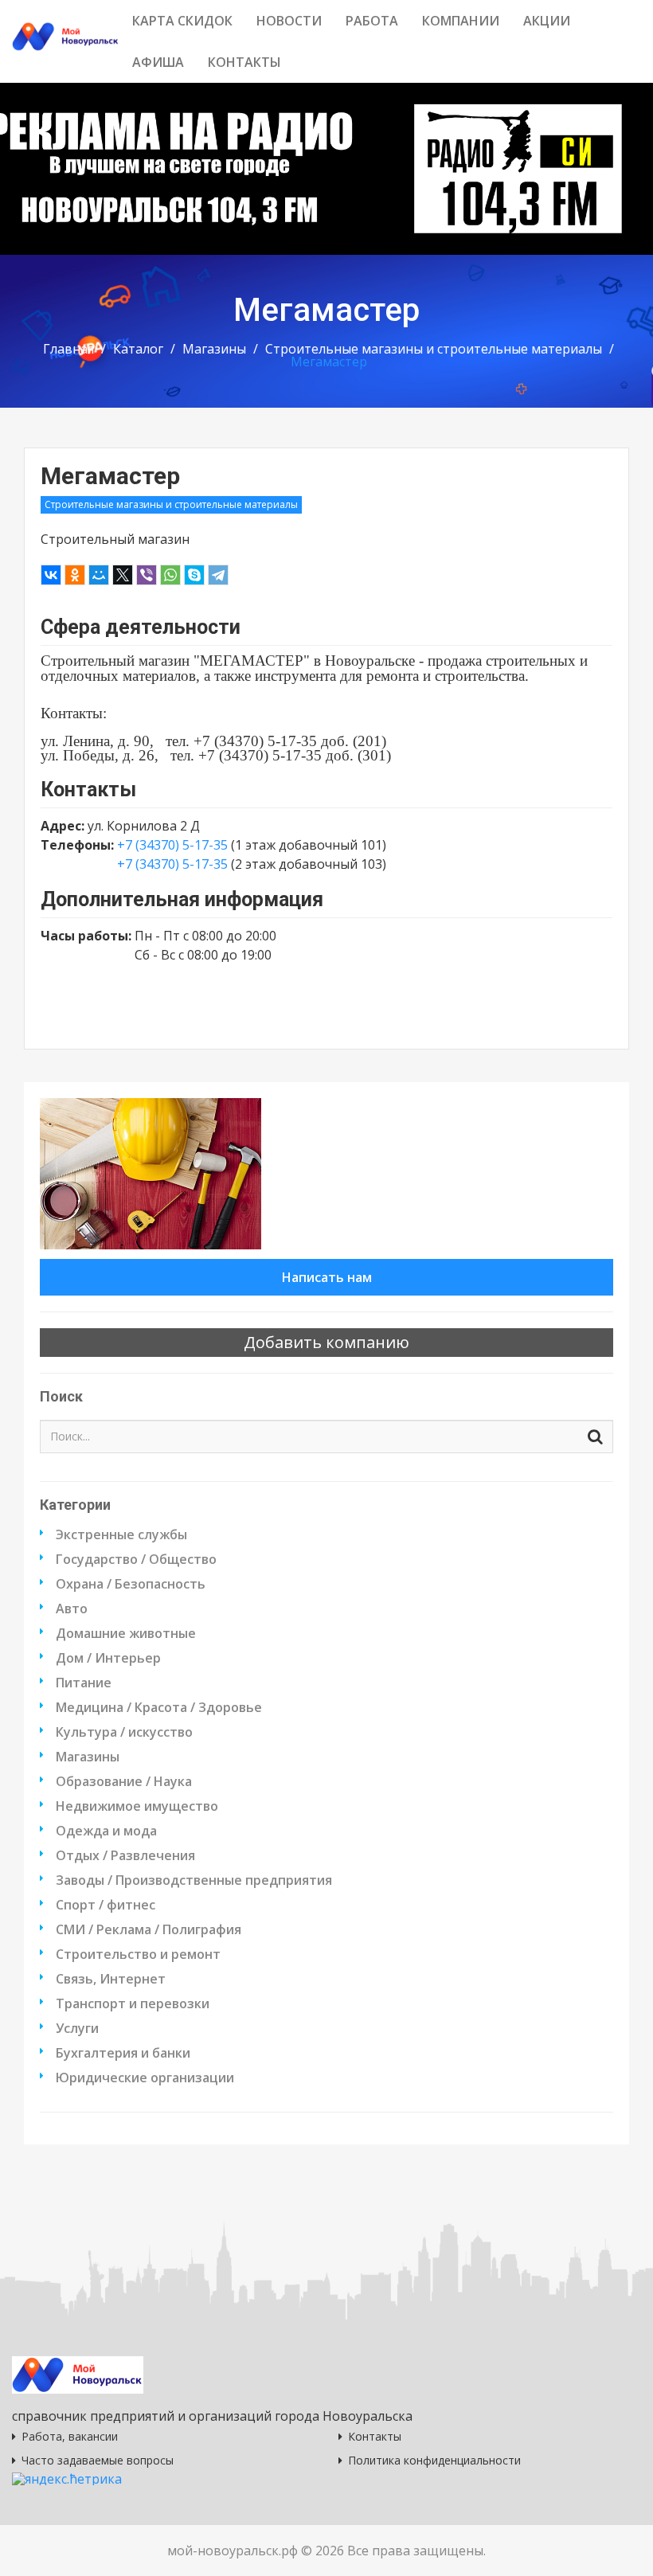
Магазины (214, 349)
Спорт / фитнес (106, 1905)
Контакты (244, 62)
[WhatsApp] (170, 575)
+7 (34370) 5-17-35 (174, 845)
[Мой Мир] (99, 575)
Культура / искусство (124, 1732)
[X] (123, 575)
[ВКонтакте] (51, 575)
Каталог (138, 349)
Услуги (77, 2028)
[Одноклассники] (75, 575)
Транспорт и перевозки (133, 2003)
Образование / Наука (124, 1781)
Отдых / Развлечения (125, 1855)
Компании (461, 21)
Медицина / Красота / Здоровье (159, 1707)
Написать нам (327, 1277)
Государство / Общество (136, 1559)
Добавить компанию (326, 1342)
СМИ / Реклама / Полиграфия (149, 1929)
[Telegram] (218, 575)
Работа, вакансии (70, 2436)
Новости (289, 21)
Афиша (158, 62)
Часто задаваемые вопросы (98, 2460)
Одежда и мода (106, 1831)
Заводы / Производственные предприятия (194, 1880)
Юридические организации (145, 2078)
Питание (84, 1683)
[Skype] (194, 575)
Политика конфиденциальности (434, 2460)
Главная (68, 349)
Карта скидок (182, 21)
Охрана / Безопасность (131, 1584)
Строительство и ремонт (138, 1954)
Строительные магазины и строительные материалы (434, 349)
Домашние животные (126, 1633)
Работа (372, 21)
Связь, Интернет (111, 1979)
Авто (72, 1609)
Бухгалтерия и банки (123, 2053)
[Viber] (147, 575)
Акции (547, 21)
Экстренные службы (121, 1534)
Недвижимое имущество (137, 1806)
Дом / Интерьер (108, 1658)
